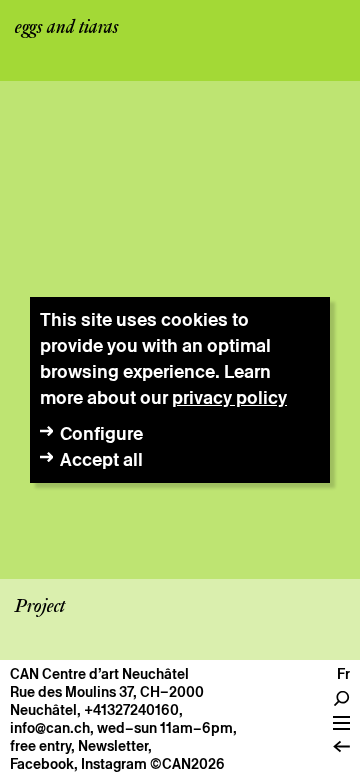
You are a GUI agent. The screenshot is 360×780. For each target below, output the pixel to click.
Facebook (42, 764)
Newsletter (113, 746)
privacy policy (229, 397)
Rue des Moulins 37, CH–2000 (107, 692)
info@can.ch (50, 728)
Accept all (101, 459)
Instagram (114, 764)
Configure (101, 433)
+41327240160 (131, 710)
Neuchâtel (43, 710)
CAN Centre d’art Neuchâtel (99, 674)
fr (343, 674)
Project (40, 607)
